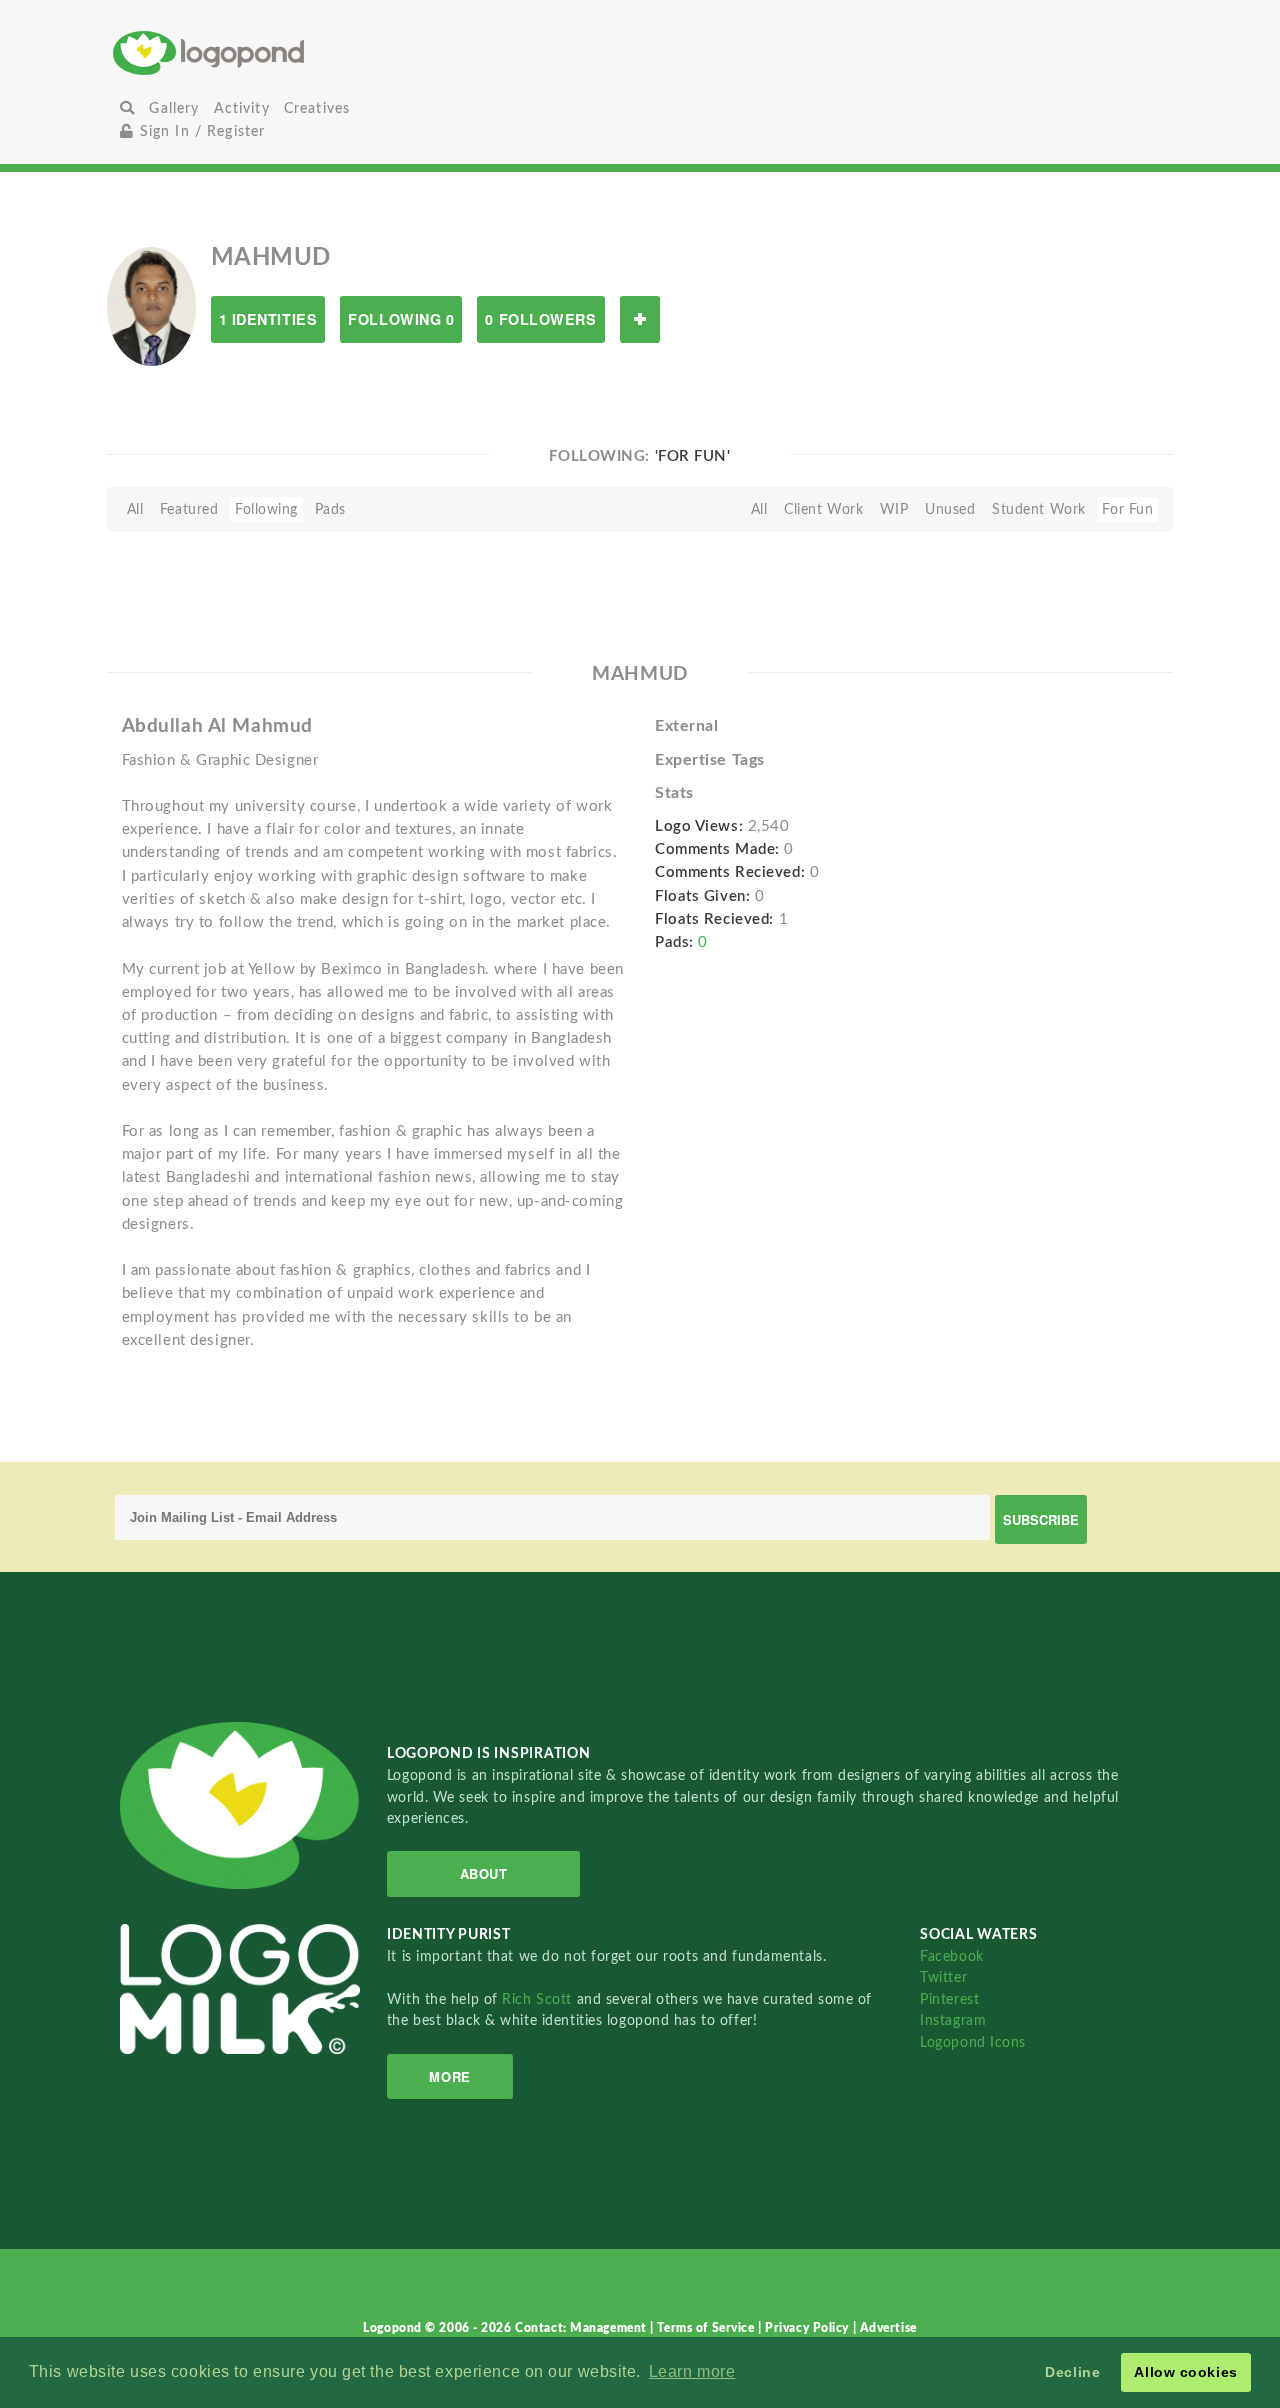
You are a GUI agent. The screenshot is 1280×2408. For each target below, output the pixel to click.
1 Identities (268, 319)
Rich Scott (539, 1999)
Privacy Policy (808, 2328)
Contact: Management (582, 2328)
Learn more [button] (692, 2371)
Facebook (951, 1956)
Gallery (174, 108)
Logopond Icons (973, 2042)
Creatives (317, 108)
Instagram (953, 2020)
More (449, 2076)
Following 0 (401, 319)
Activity (242, 108)
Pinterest (949, 1999)
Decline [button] (1072, 2372)
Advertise (888, 2328)
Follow (640, 319)
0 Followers (540, 319)
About (484, 1873)
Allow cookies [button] (1185, 2372)
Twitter (943, 1977)
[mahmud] (151, 306)
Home (288, 52)
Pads (330, 509)
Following (266, 509)
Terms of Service (707, 2328)
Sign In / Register (199, 131)
